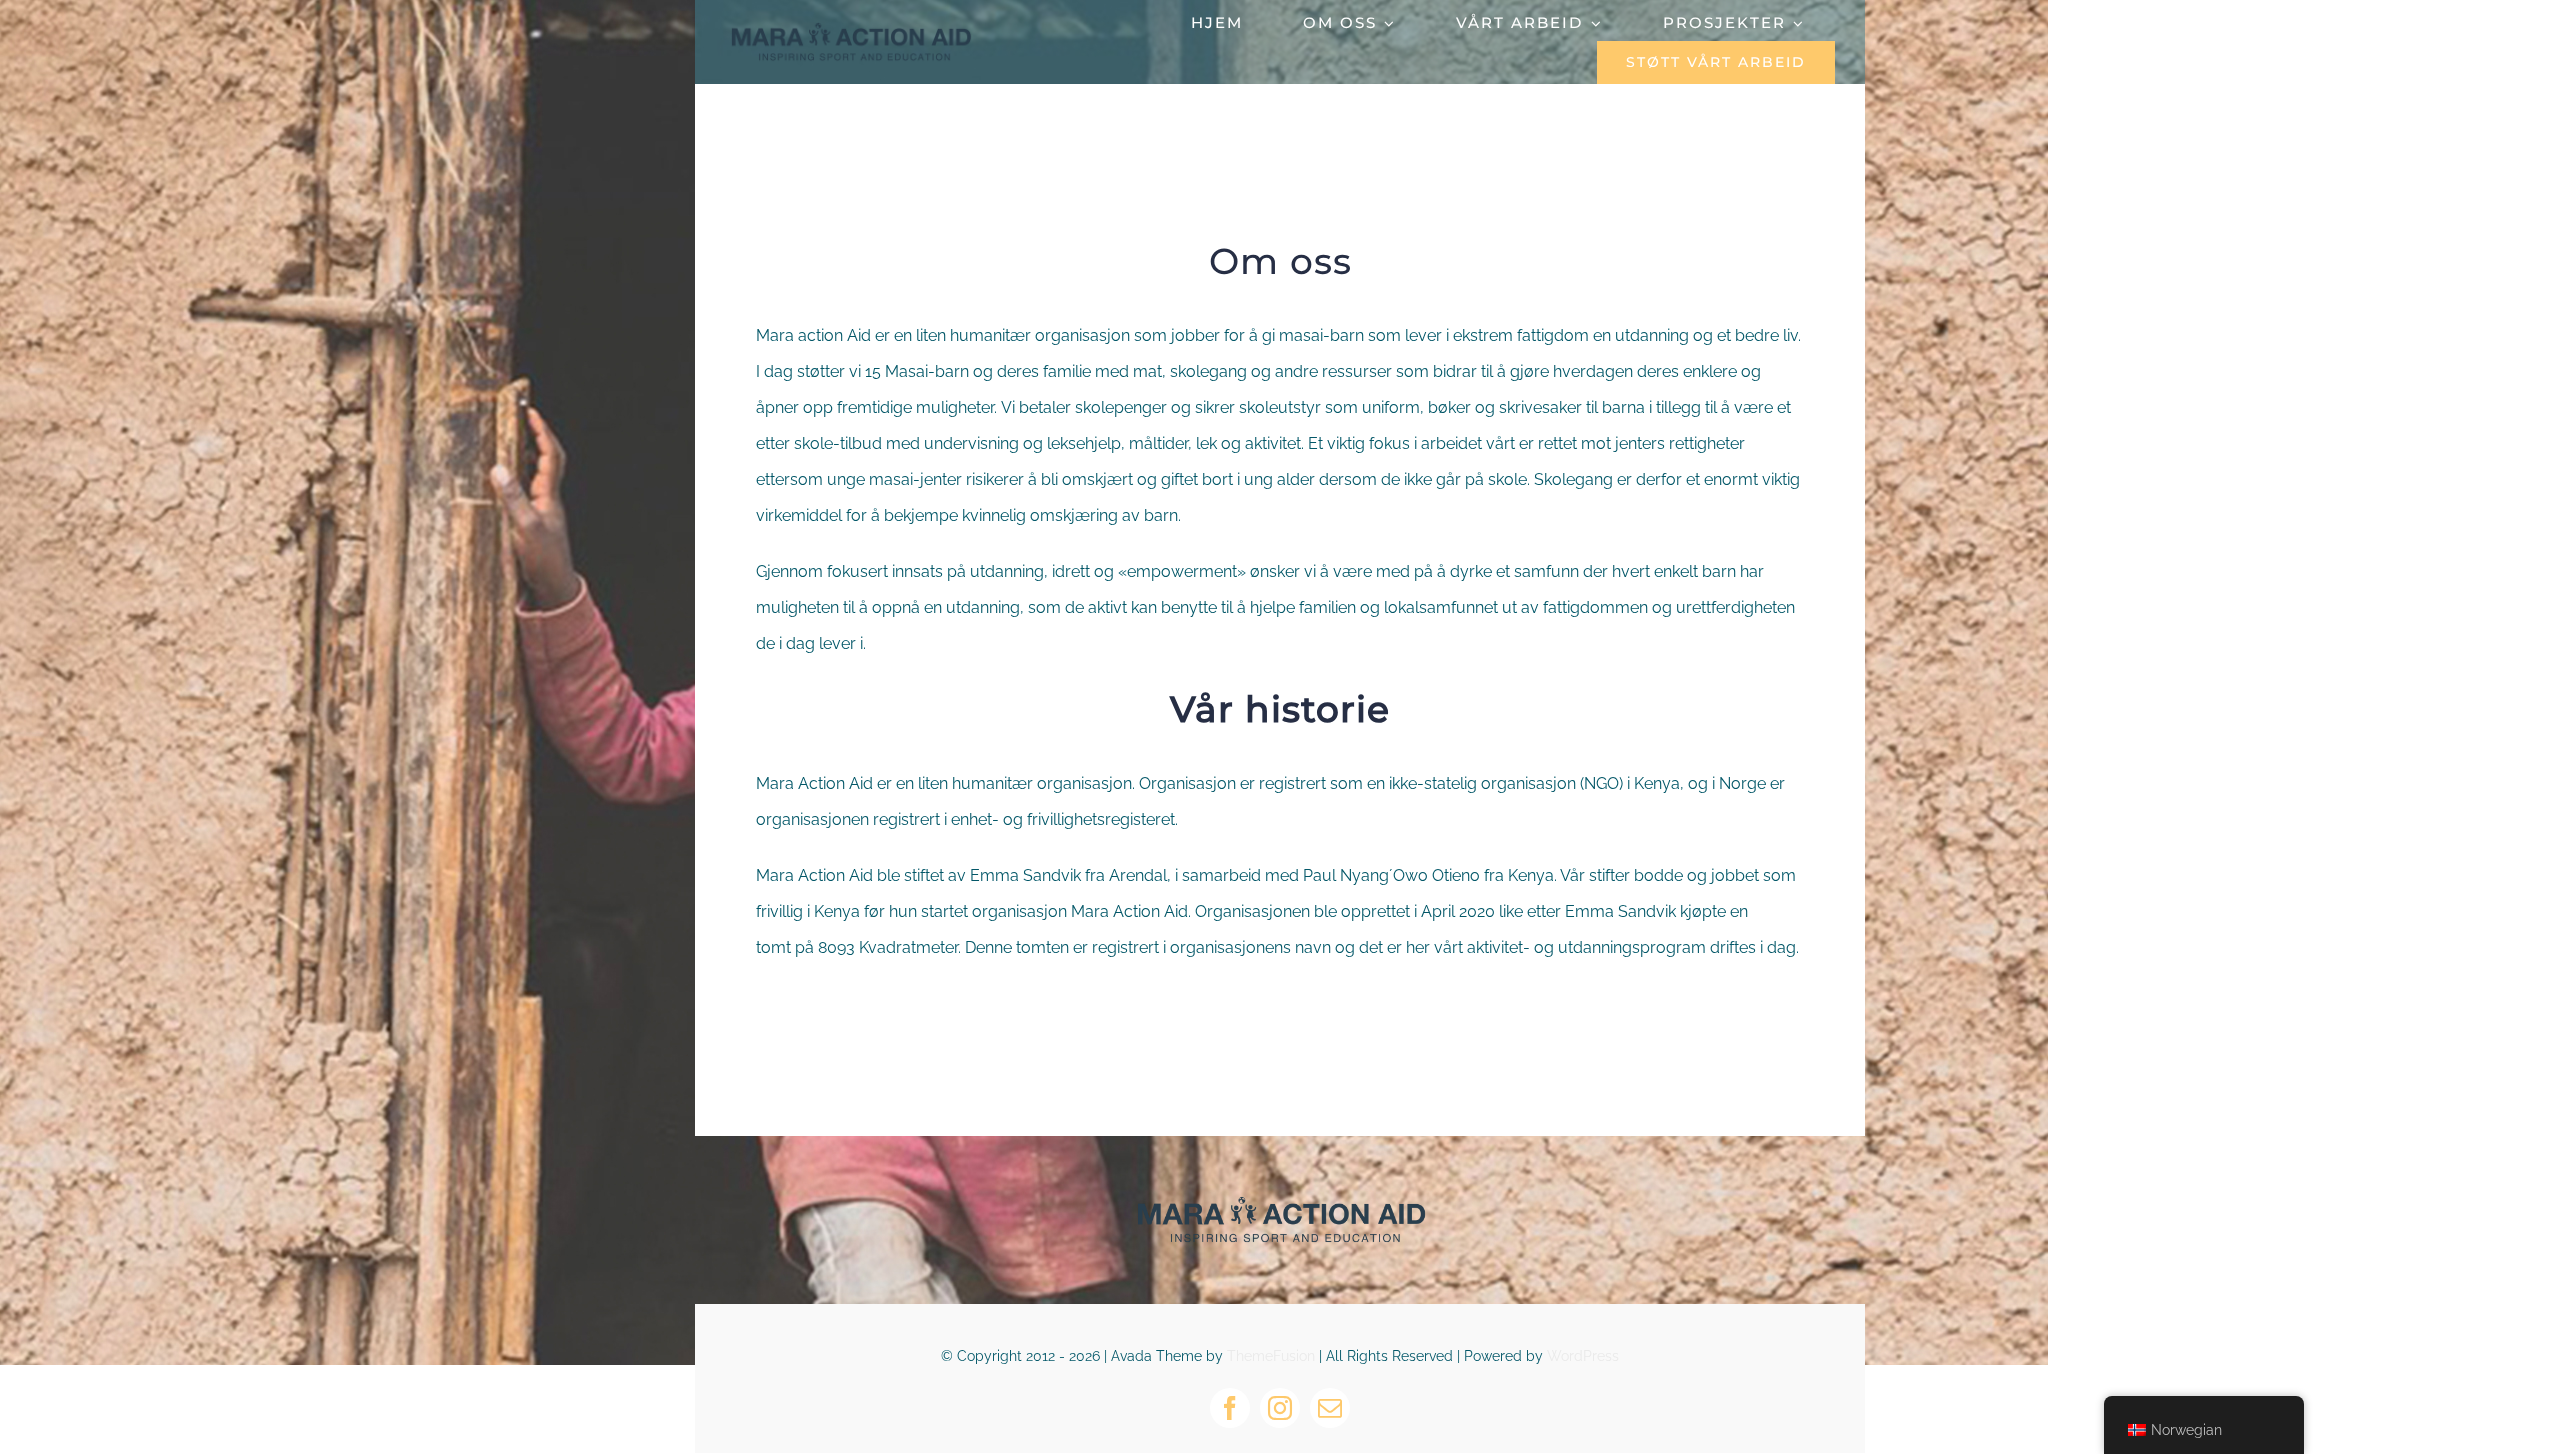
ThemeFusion (1271, 1356)
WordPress (1583, 1356)
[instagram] (1280, 1408)
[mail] (1330, 1408)
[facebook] (1230, 1408)
